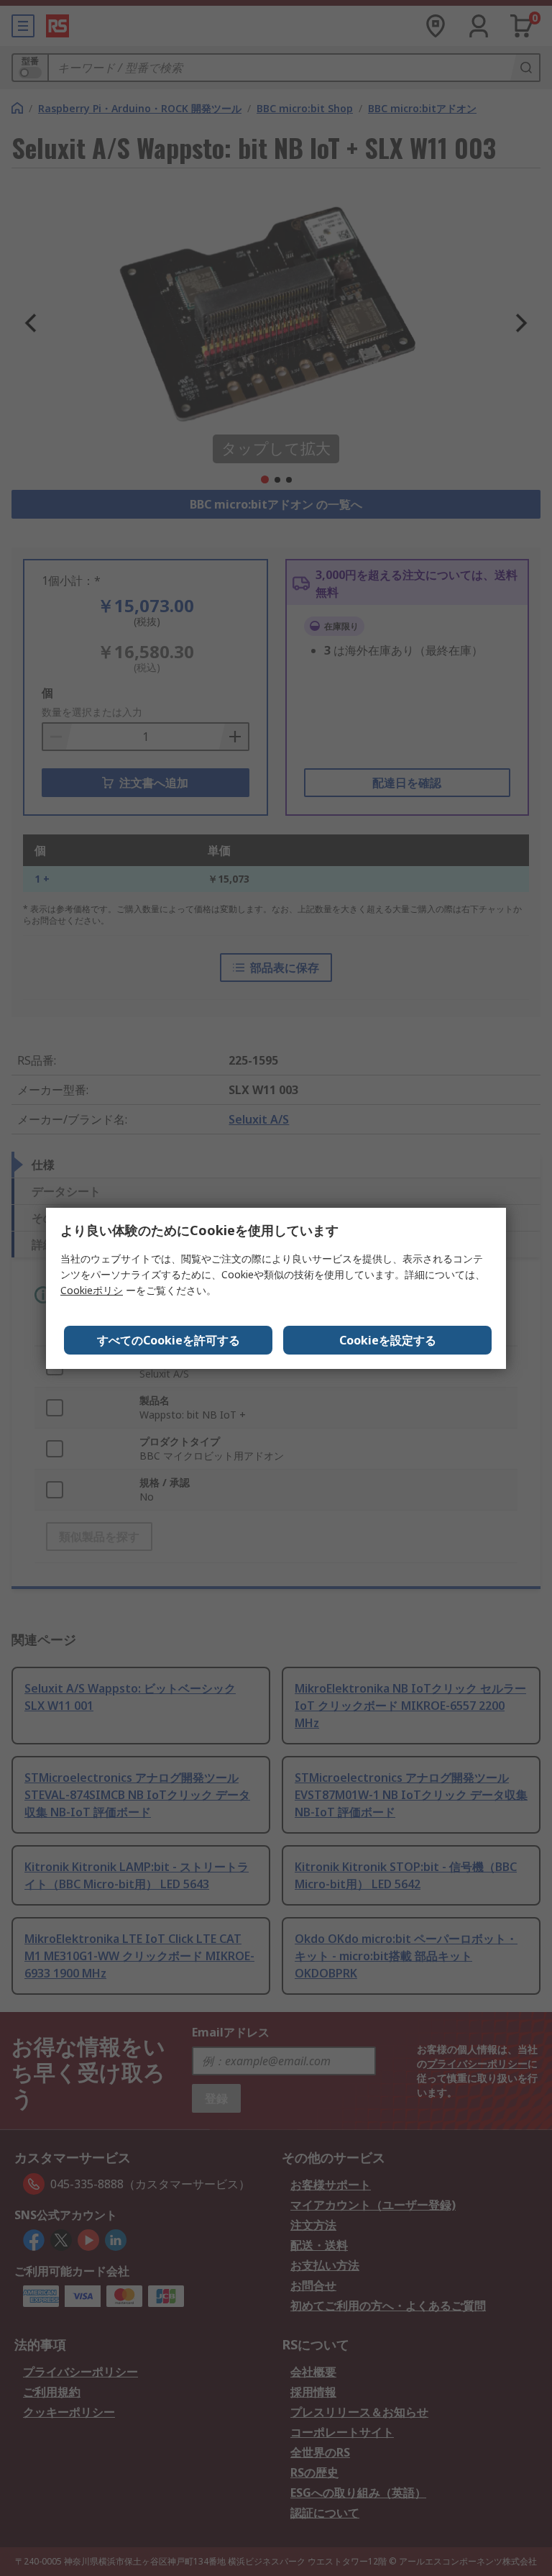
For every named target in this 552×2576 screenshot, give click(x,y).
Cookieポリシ (92, 1290)
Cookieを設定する (388, 1340)
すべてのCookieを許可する (169, 1340)
